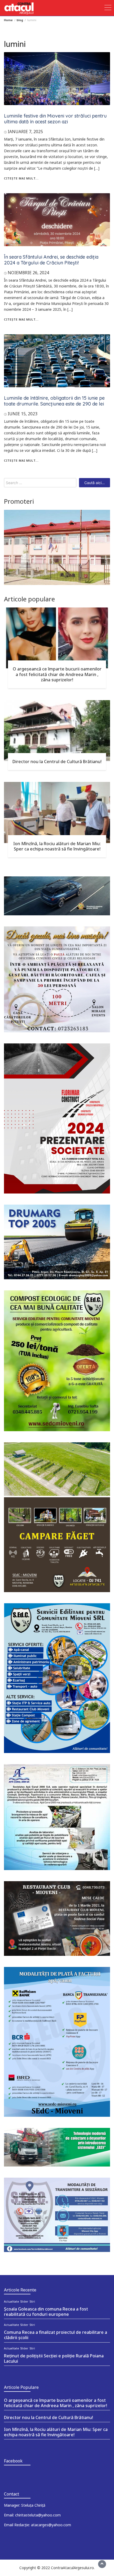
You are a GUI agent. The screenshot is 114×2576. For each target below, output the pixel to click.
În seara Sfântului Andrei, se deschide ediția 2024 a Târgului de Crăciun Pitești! (51, 260)
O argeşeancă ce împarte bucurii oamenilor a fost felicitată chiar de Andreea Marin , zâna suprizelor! (57, 674)
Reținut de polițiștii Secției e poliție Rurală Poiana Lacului (54, 2358)
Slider (24, 2302)
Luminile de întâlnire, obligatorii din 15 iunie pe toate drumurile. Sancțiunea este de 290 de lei (54, 401)
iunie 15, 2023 (23, 414)
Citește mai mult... (21, 178)
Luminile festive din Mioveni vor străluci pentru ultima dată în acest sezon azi (55, 119)
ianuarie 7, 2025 (25, 132)
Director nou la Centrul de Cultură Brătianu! (57, 762)
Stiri (32, 2302)
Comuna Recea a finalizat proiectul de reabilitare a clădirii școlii (56, 2335)
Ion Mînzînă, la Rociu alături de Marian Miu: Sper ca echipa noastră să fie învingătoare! (57, 846)
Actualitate (12, 2302)
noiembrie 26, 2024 (28, 273)
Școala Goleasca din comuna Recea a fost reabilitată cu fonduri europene (46, 2312)
